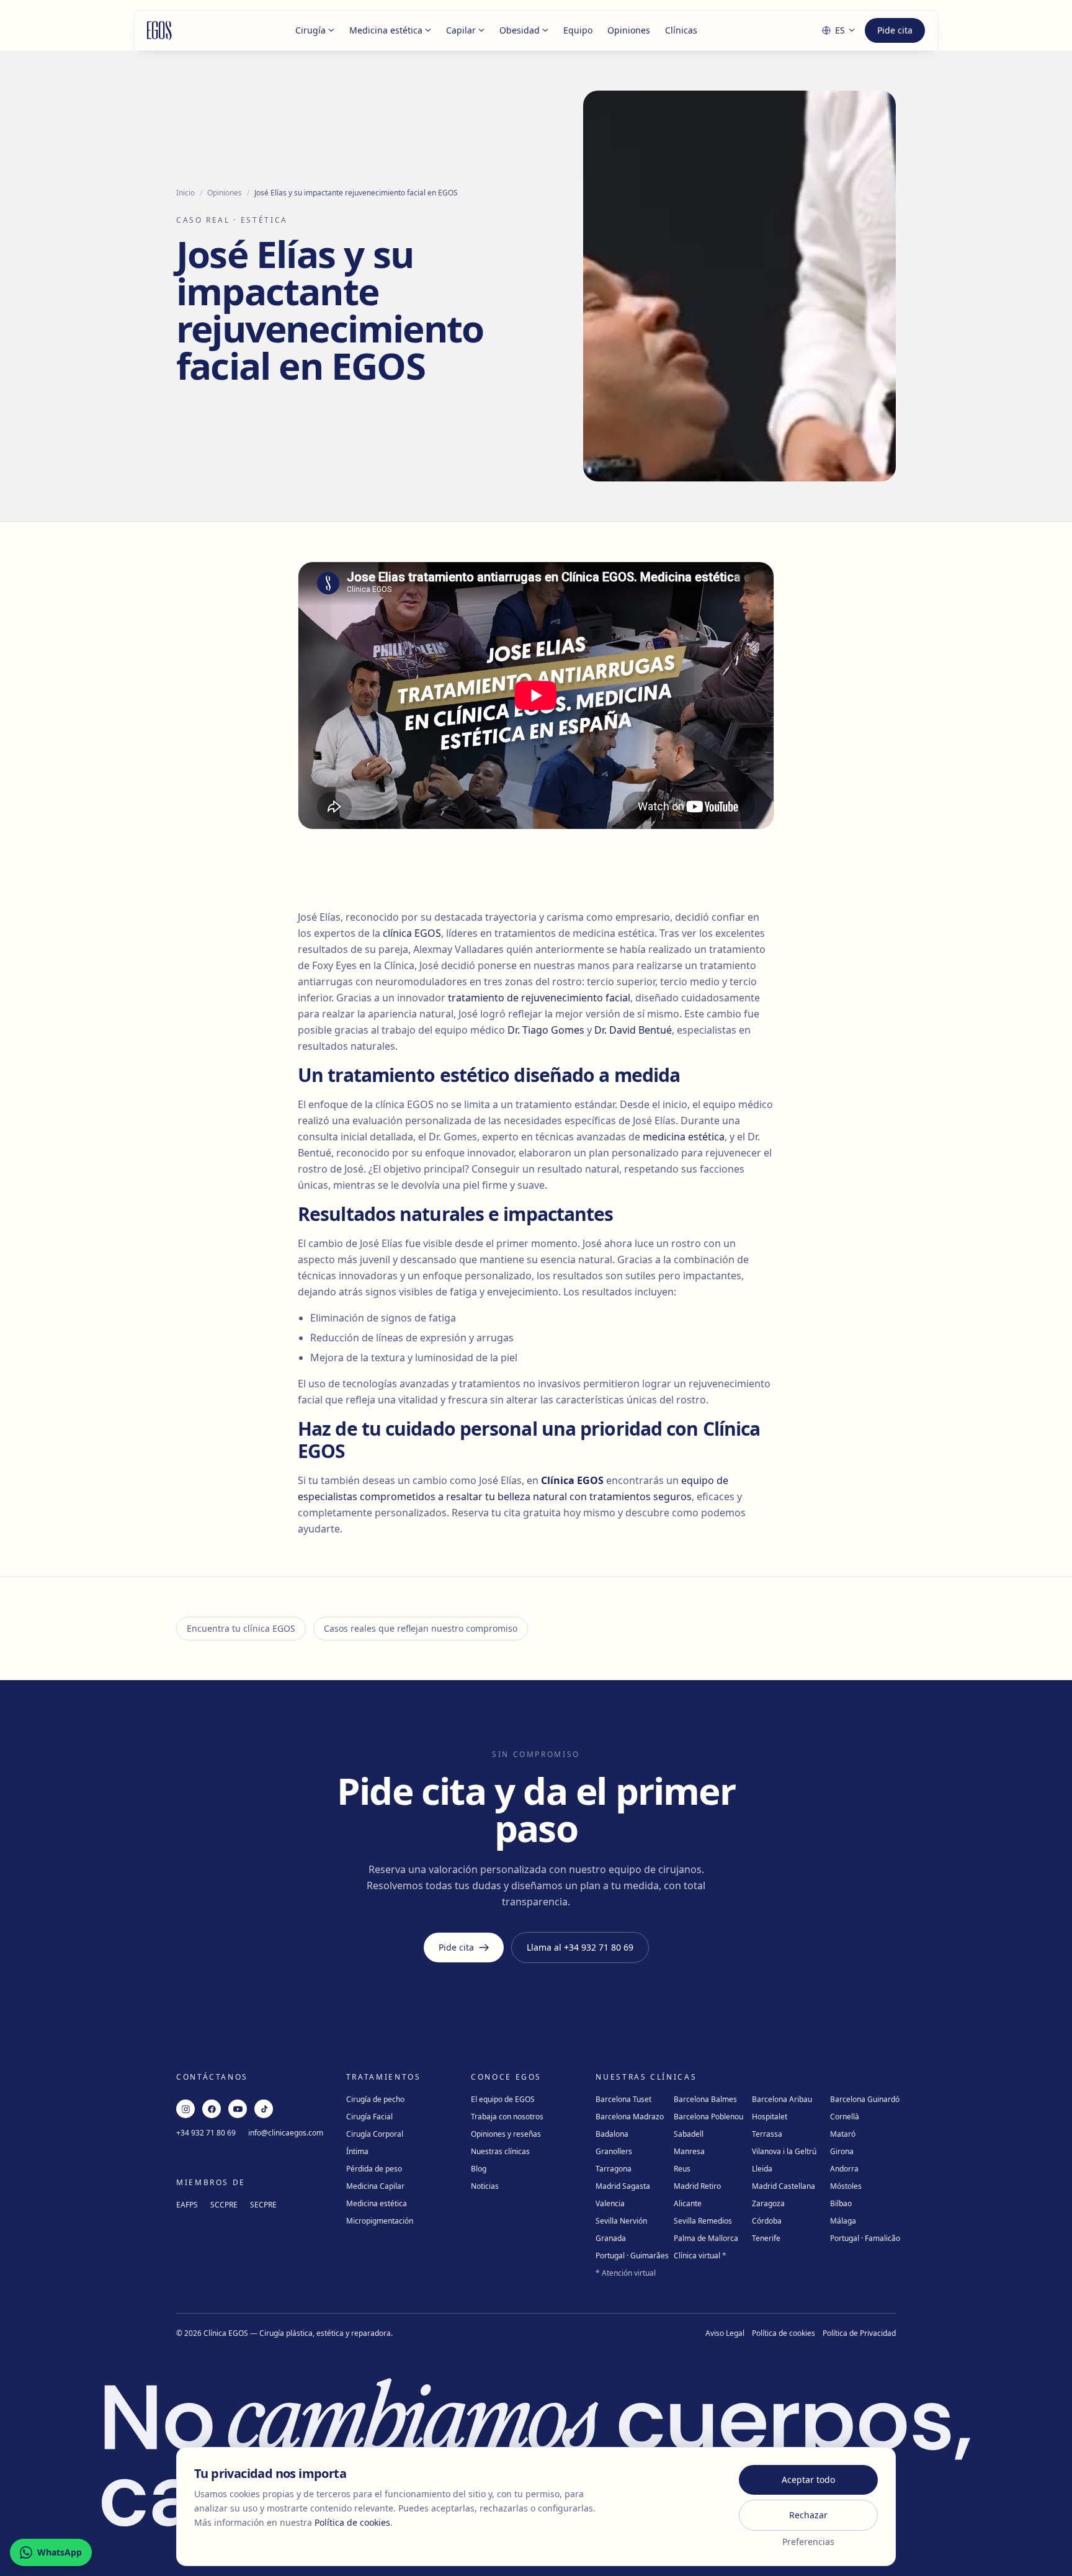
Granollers (614, 2151)
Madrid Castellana (784, 2186)
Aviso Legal (725, 2333)
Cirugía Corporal (375, 2134)
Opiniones (629, 30)
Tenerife (766, 2238)
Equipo (578, 30)
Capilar (461, 30)
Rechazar (808, 2515)
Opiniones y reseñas (506, 2134)
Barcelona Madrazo (630, 2117)
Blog (479, 2169)
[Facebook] (212, 2109)
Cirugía (310, 30)
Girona (842, 2151)
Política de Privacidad (859, 2333)
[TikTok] (264, 2109)
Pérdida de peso (374, 2169)
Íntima (357, 2151)
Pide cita (895, 30)
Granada (611, 2238)
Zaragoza (768, 2203)
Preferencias (808, 2542)
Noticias (485, 2186)
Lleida (762, 2169)
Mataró (843, 2134)
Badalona (612, 2134)
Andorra (844, 2169)
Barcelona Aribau (782, 2099)
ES (840, 30)
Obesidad (520, 30)
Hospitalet (770, 2117)
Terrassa (767, 2134)
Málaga (843, 2221)
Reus (682, 2169)
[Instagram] (185, 2109)
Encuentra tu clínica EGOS (241, 1628)
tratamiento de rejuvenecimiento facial (539, 998)
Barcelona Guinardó (865, 2099)
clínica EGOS (412, 933)
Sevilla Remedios (703, 2221)
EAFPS (187, 2205)
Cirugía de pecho (375, 2099)
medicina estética (684, 1137)
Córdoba (767, 2221)
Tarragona (614, 2169)
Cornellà (845, 2117)
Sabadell (689, 2134)
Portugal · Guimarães (632, 2256)
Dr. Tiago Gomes (546, 1030)
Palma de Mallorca (706, 2238)
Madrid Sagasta (623, 2186)
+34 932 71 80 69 (206, 2133)
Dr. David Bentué (633, 1030)
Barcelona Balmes (705, 2099)
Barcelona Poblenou (708, 2117)
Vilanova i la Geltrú (784, 2151)
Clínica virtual (700, 2256)
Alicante (688, 2203)
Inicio (185, 193)
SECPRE (263, 2205)
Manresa (689, 2151)
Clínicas (681, 30)
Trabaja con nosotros (507, 2117)
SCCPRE (224, 2205)
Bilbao (841, 2203)
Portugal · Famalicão (865, 2238)
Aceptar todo (808, 2480)
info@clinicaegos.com (286, 2133)
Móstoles (846, 2186)
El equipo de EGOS (503, 2099)
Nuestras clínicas (500, 2151)
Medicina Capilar (375, 2186)
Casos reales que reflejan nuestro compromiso (421, 1628)
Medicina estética (386, 30)
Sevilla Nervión (621, 2221)
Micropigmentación (380, 2221)
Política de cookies (784, 2333)
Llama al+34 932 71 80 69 (580, 1947)
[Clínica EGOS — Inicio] (159, 30)
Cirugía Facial (369, 2117)
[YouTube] (238, 2109)
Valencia (610, 2203)
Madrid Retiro (697, 2186)
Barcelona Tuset (623, 2099)
